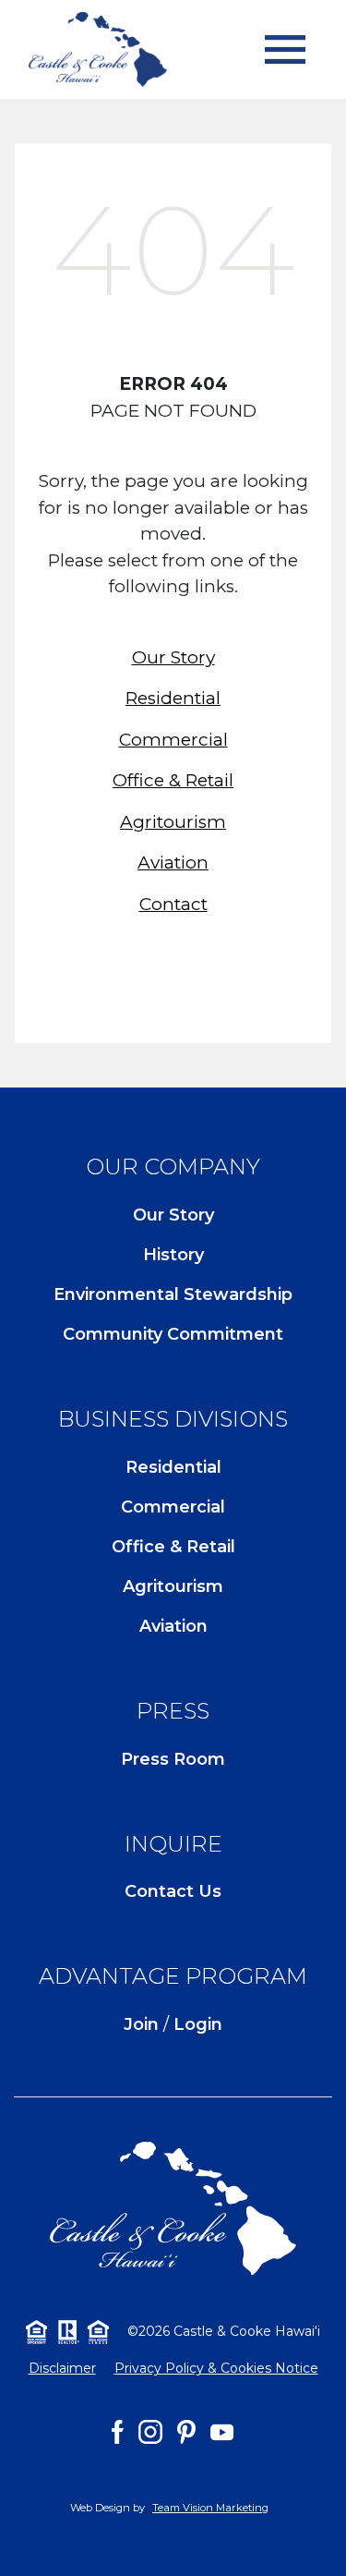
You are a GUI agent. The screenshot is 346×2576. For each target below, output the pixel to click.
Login (198, 2024)
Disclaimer (62, 2368)
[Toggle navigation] (285, 50)
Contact (173, 904)
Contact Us (173, 1891)
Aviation (173, 863)
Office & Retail (173, 780)
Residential (173, 698)
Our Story (173, 657)
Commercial (173, 740)
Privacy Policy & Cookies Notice (216, 2368)
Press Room (173, 1759)
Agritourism (173, 822)
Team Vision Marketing (210, 2508)
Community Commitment (173, 1334)
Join (141, 2024)
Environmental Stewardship (173, 1294)
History (173, 1255)
